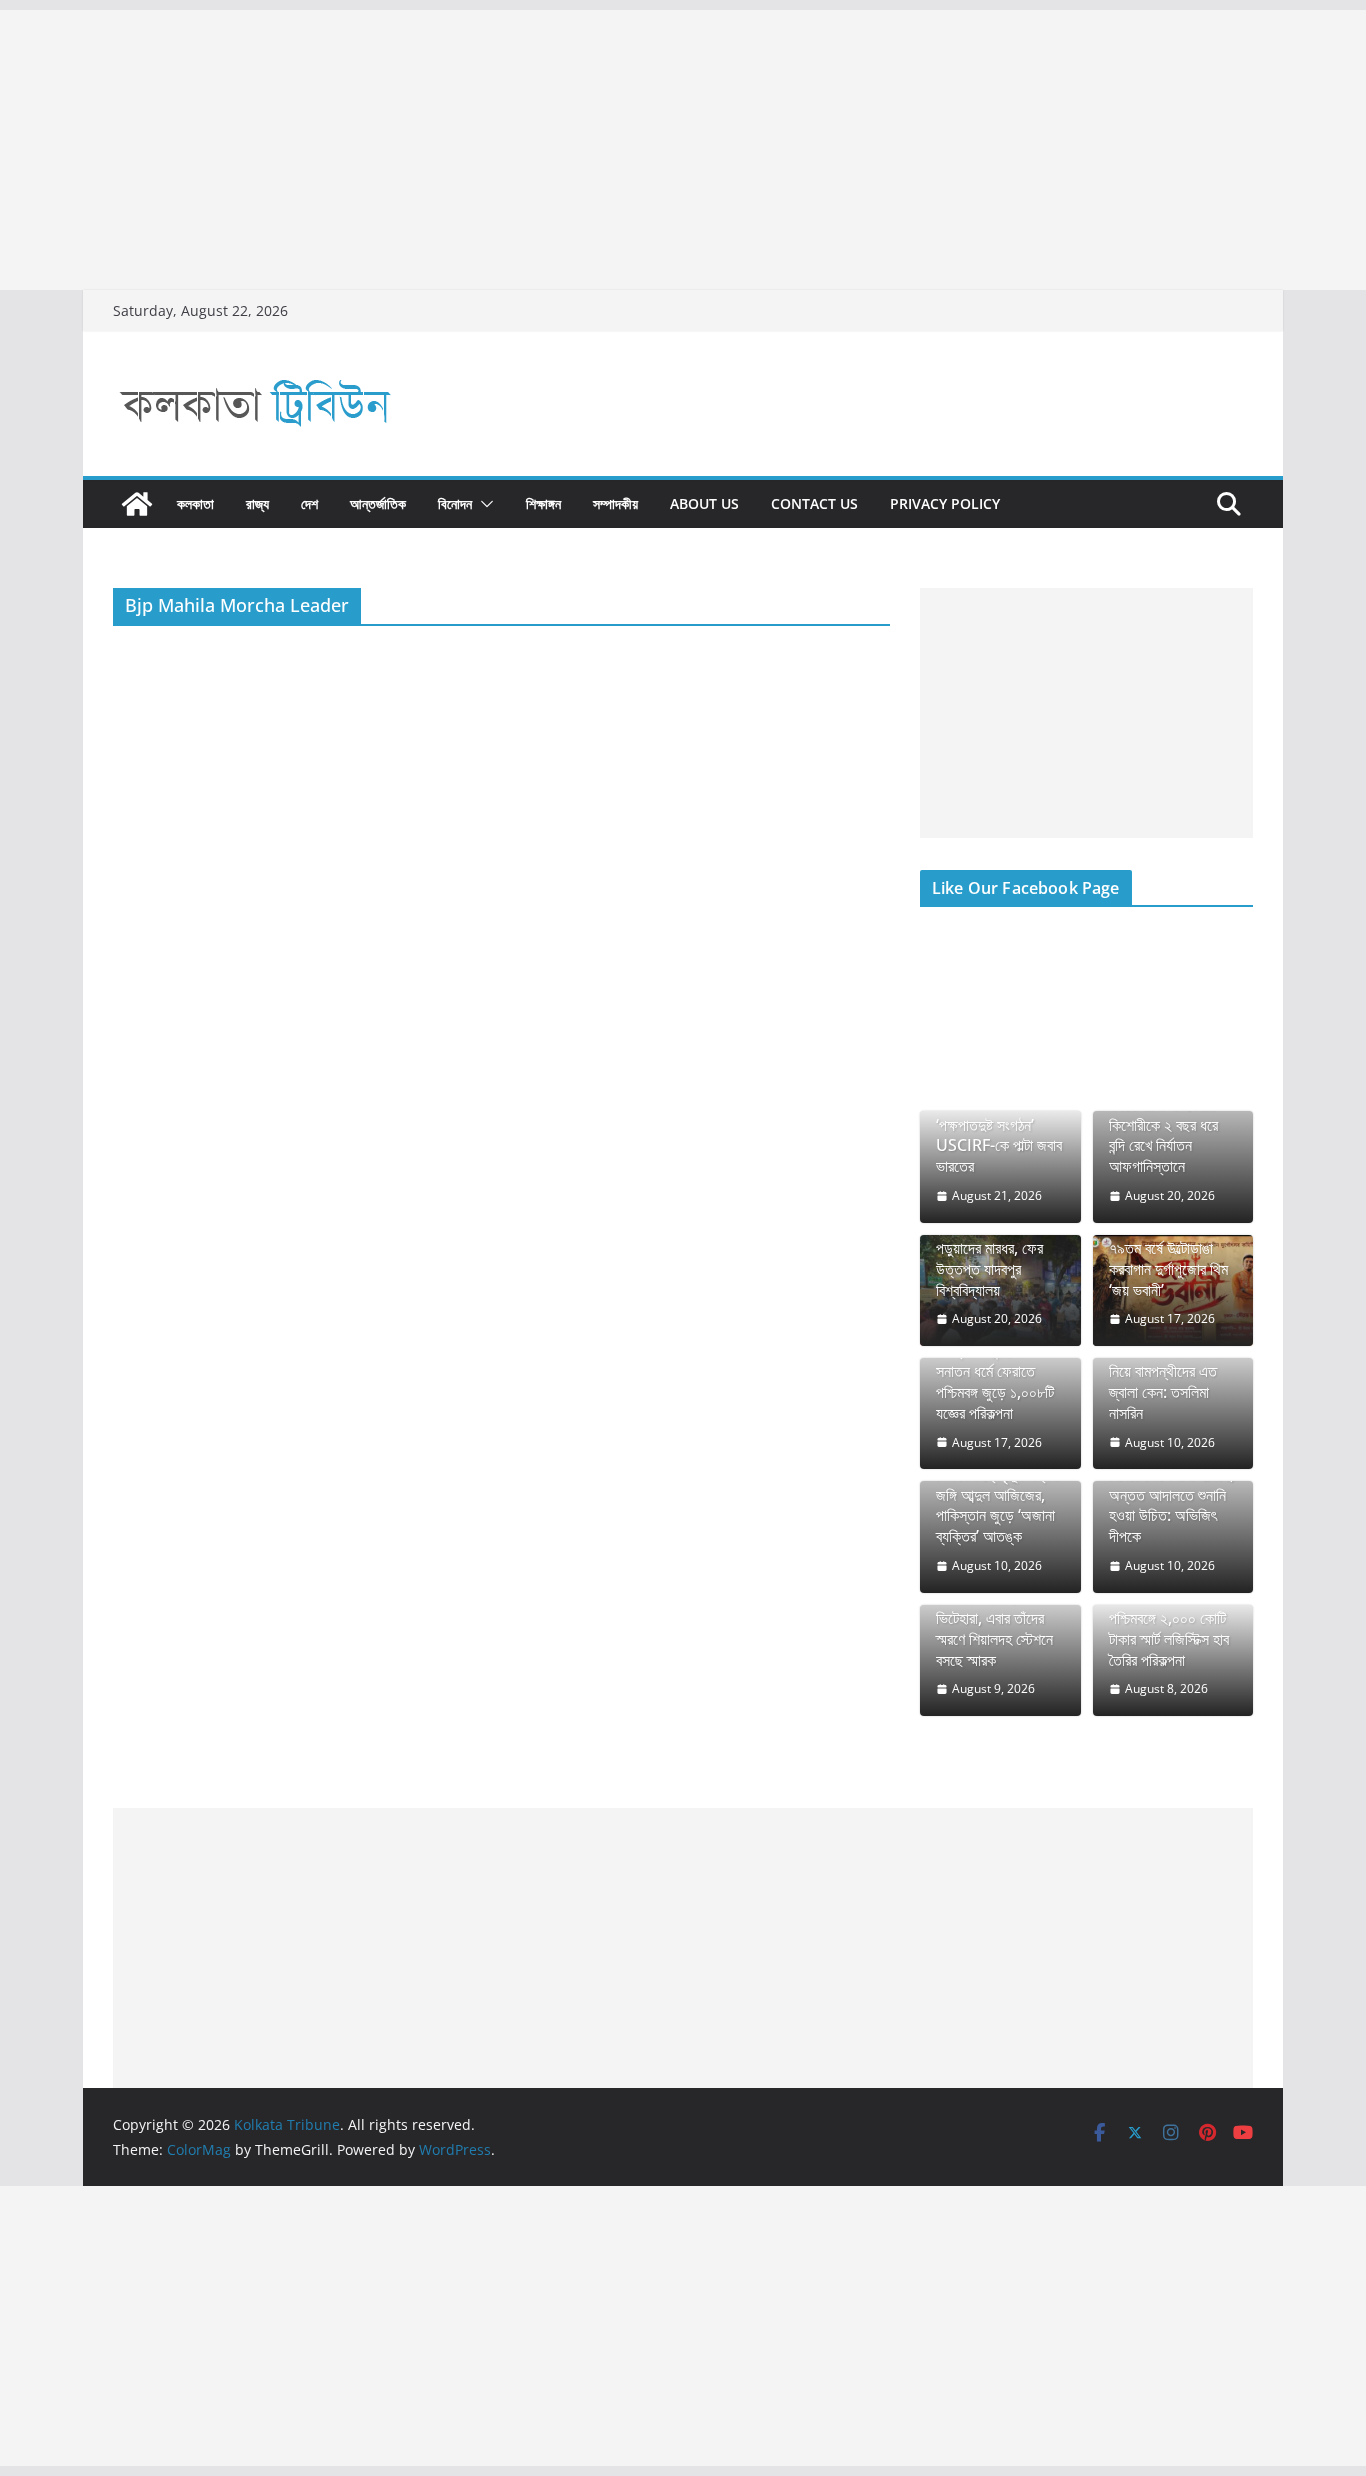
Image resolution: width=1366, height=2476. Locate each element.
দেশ (309, 503)
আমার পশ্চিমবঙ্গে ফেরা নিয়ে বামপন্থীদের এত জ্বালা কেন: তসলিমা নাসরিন (1163, 1381)
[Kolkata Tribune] (137, 504)
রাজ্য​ (257, 503)
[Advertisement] (600, 150)
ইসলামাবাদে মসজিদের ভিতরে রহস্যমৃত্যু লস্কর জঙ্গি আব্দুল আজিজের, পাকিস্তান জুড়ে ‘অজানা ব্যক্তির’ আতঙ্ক (997, 1495)
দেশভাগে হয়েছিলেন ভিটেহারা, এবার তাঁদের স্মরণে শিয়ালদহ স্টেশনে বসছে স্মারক (994, 1628)
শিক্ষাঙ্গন (543, 503)
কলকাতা (195, 503)
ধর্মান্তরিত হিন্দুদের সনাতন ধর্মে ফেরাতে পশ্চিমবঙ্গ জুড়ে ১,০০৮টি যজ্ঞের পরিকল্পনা (995, 1381)
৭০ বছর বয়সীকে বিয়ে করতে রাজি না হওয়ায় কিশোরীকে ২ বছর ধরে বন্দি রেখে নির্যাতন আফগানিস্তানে (1163, 1125)
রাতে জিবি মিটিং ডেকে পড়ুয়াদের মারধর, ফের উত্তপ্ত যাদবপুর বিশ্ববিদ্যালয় (990, 1258)
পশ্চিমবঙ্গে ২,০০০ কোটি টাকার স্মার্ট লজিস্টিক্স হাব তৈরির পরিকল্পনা (1169, 1639)
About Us (704, 503)
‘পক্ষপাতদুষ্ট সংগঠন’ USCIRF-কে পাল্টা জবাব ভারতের (999, 1146)
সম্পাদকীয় (615, 503)
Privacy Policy (945, 503)
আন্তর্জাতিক (378, 503)
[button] (483, 504)
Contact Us (814, 503)
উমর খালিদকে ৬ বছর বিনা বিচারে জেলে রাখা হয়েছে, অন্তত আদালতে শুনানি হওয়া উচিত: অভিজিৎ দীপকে (1172, 1495)
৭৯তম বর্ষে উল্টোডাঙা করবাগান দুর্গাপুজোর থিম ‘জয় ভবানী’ (1168, 1269)
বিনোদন (455, 503)
